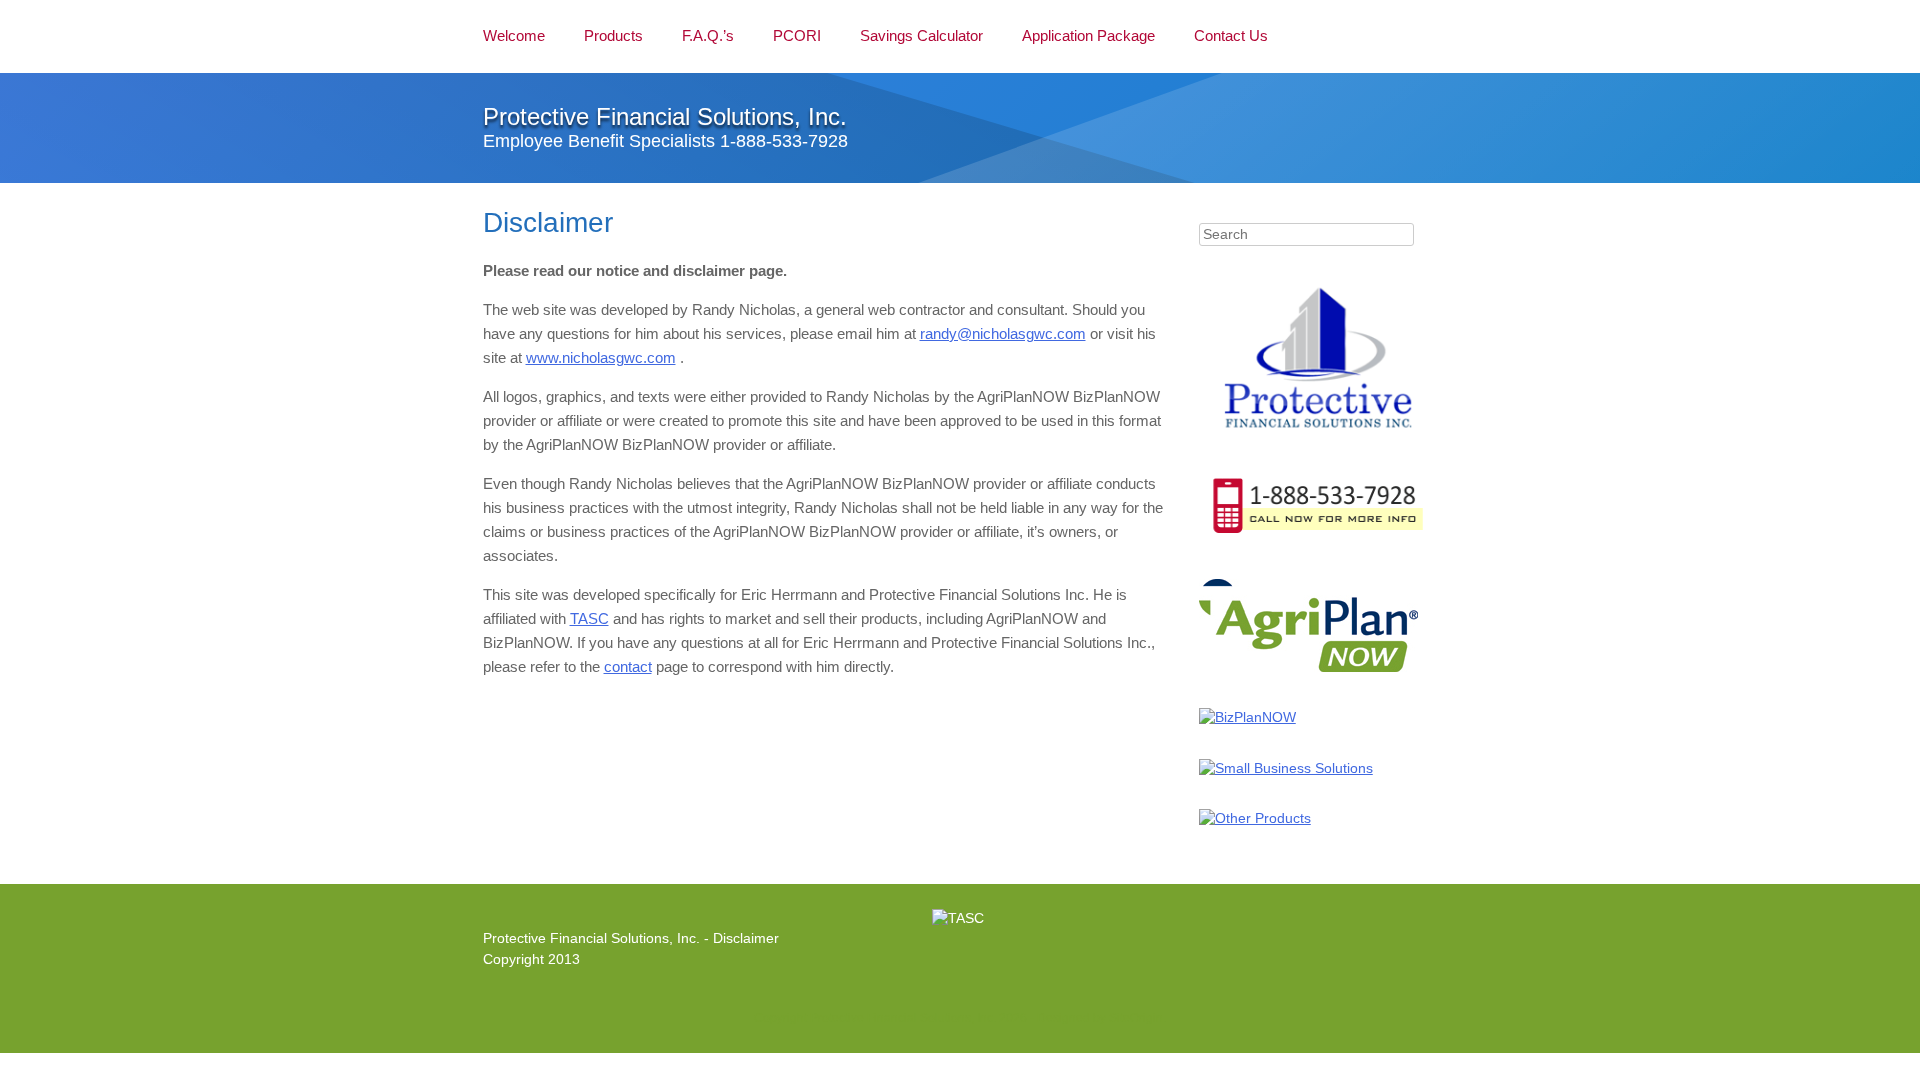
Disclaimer (746, 938)
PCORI (797, 35)
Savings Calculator (921, 35)
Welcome (514, 35)
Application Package (1088, 35)
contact (628, 666)
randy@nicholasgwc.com (1003, 333)
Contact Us (1231, 35)
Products (613, 35)
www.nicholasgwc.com (601, 357)
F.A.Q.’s (708, 35)
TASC (589, 618)
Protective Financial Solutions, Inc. (665, 116)
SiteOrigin (1136, 1018)
